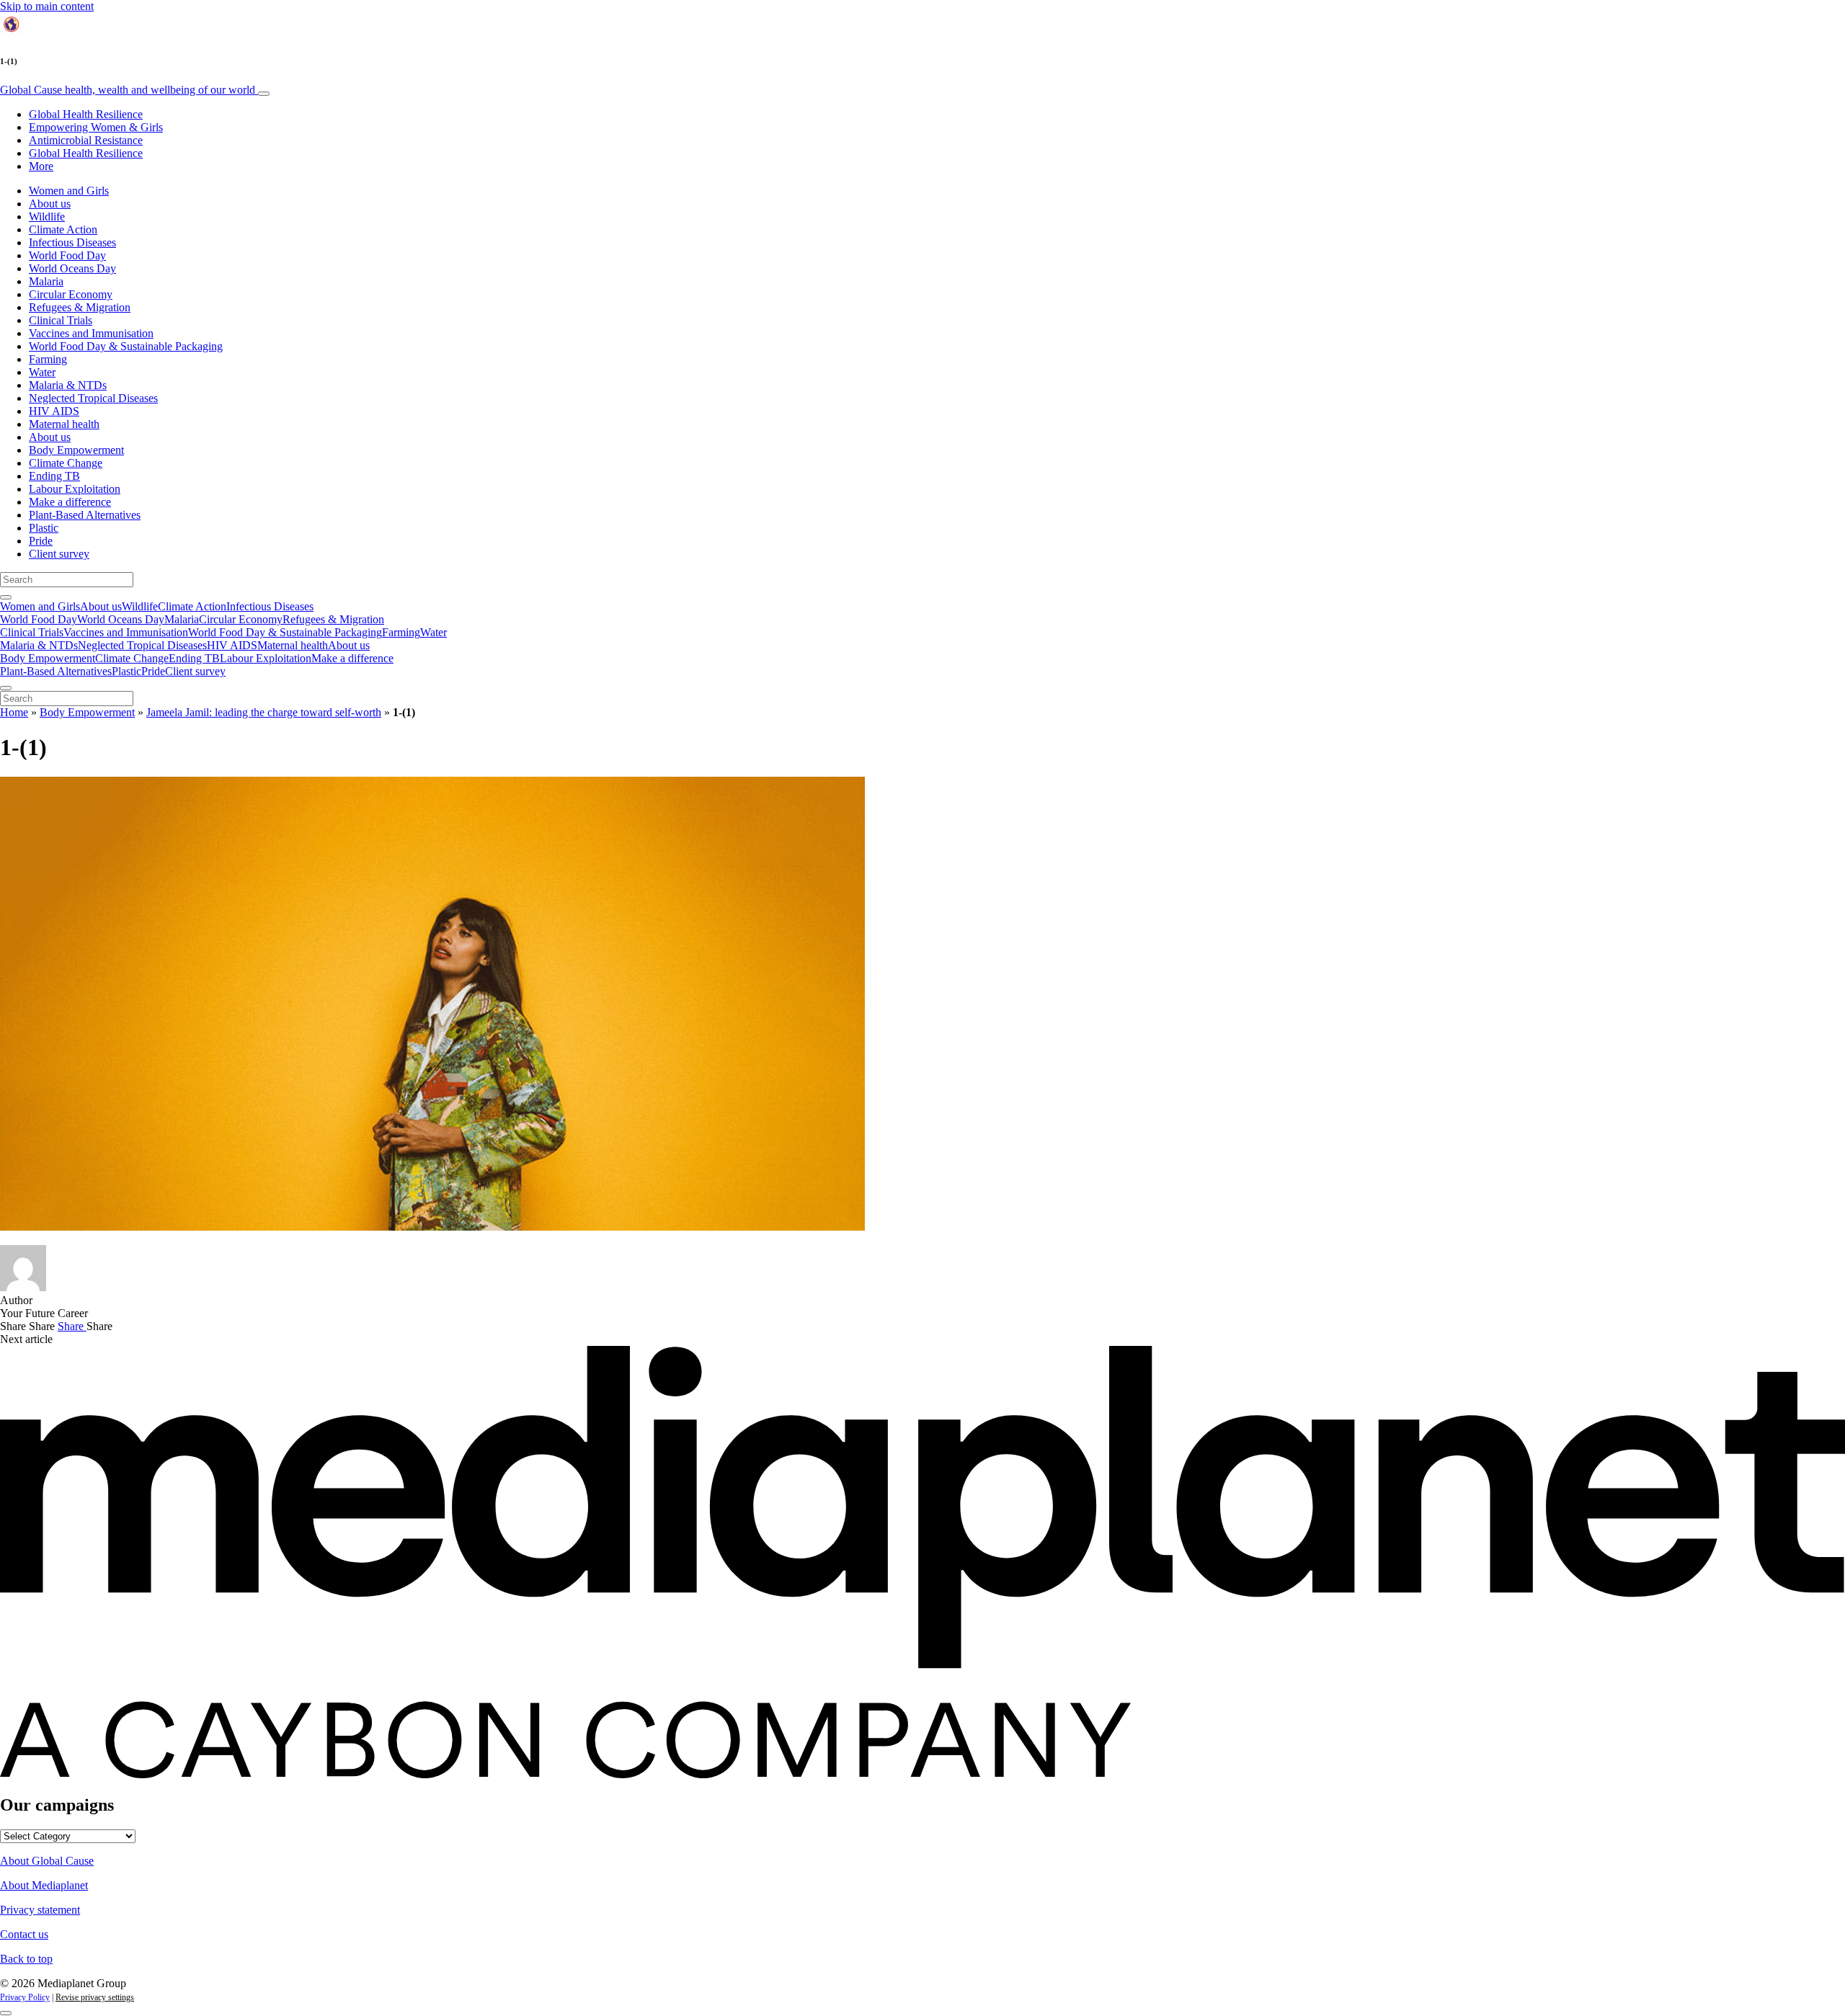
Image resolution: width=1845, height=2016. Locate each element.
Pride (41, 541)
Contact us (24, 1934)
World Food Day (67, 255)
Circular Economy (71, 294)
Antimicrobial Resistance (86, 140)
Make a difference (70, 502)
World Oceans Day (72, 268)
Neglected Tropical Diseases (93, 398)
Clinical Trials (61, 320)
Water (42, 372)
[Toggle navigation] (264, 94)
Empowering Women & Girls (96, 127)
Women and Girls (69, 191)
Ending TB (54, 476)
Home (14, 712)
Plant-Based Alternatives (85, 515)
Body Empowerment (76, 450)
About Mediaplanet (44, 1885)
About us (50, 204)
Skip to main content (47, 6)
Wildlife (47, 217)
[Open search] (6, 597)
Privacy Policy (25, 1997)
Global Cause (128, 90)
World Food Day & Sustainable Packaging (126, 346)
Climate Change (66, 463)
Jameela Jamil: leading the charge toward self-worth (264, 712)
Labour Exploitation (75, 489)
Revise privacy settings (95, 1997)
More (41, 166)
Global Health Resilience (86, 114)
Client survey (59, 554)
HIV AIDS (54, 411)
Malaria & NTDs (68, 385)
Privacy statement (40, 1910)
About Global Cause (47, 1861)
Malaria (46, 281)
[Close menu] (6, 688)
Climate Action (63, 229)
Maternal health (64, 424)
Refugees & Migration (80, 307)
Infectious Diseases (72, 242)
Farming (48, 359)
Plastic (44, 528)
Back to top (26, 1959)
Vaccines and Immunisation (91, 333)
